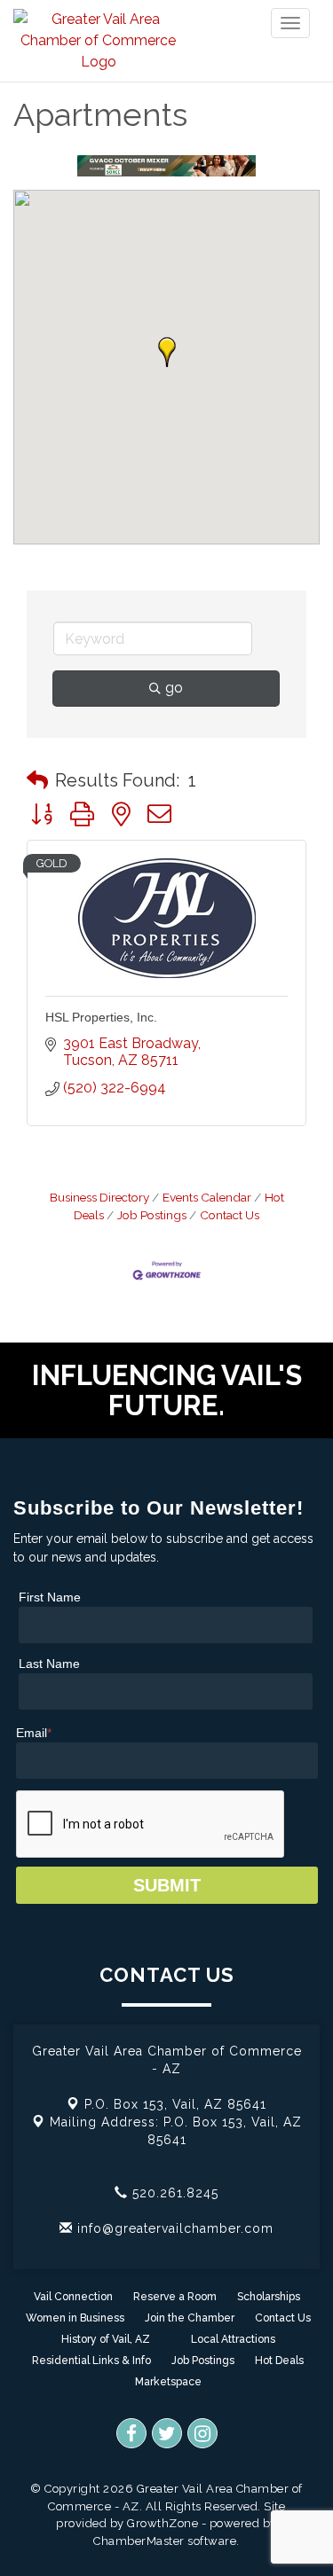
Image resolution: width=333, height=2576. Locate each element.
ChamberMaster (139, 2541)
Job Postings (152, 1215)
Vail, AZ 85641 (175, 2104)
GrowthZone (163, 2523)
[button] (167, 352)
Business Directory (99, 1197)
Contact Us (230, 1215)
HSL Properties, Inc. (101, 1017)
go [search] (174, 688)
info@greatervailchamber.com (173, 2228)
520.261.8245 (173, 2193)
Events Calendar (207, 1197)
